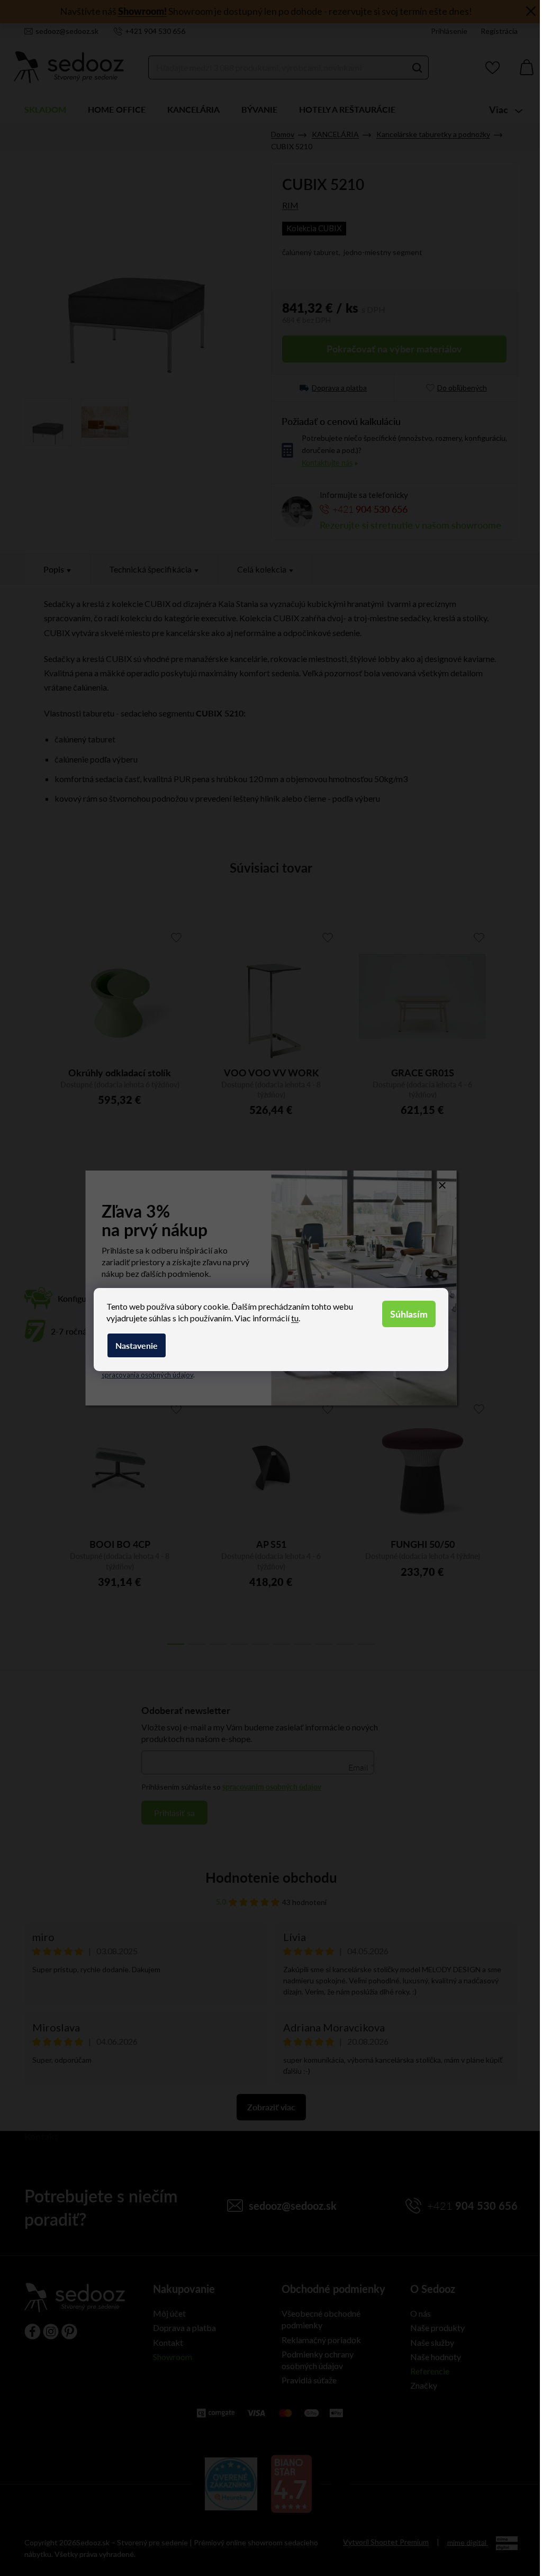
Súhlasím (409, 1314)
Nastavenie (137, 1345)
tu (295, 1318)
